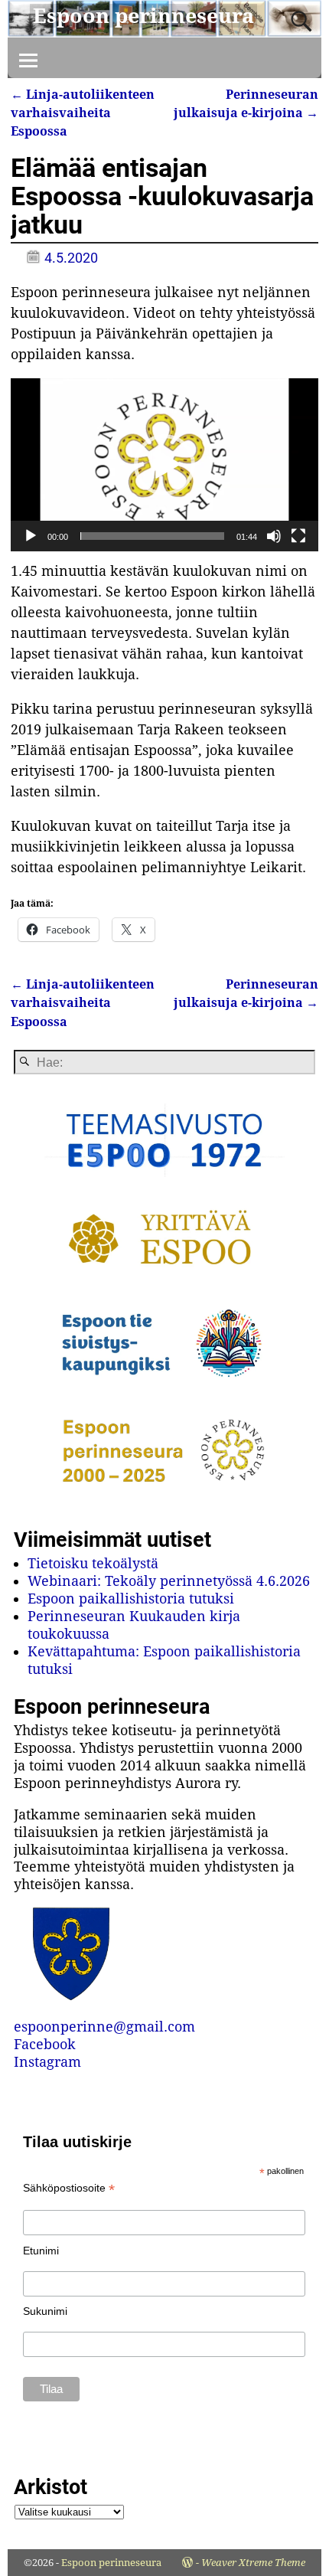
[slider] (152, 536)
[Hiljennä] (274, 536)
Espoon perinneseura (143, 16)
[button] (164, 465)
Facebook (45, 2044)
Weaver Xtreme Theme (253, 2563)
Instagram (47, 2062)
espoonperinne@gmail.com (104, 2027)
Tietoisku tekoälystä (93, 1563)
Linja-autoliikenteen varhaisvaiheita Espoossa (83, 113)
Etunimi (41, 2251)
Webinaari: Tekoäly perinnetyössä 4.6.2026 (169, 1581)
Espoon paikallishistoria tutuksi (131, 1599)
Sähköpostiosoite (69, 2188)
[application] (164, 465)
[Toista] (31, 536)
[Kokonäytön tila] (298, 536)
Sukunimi (45, 2311)
